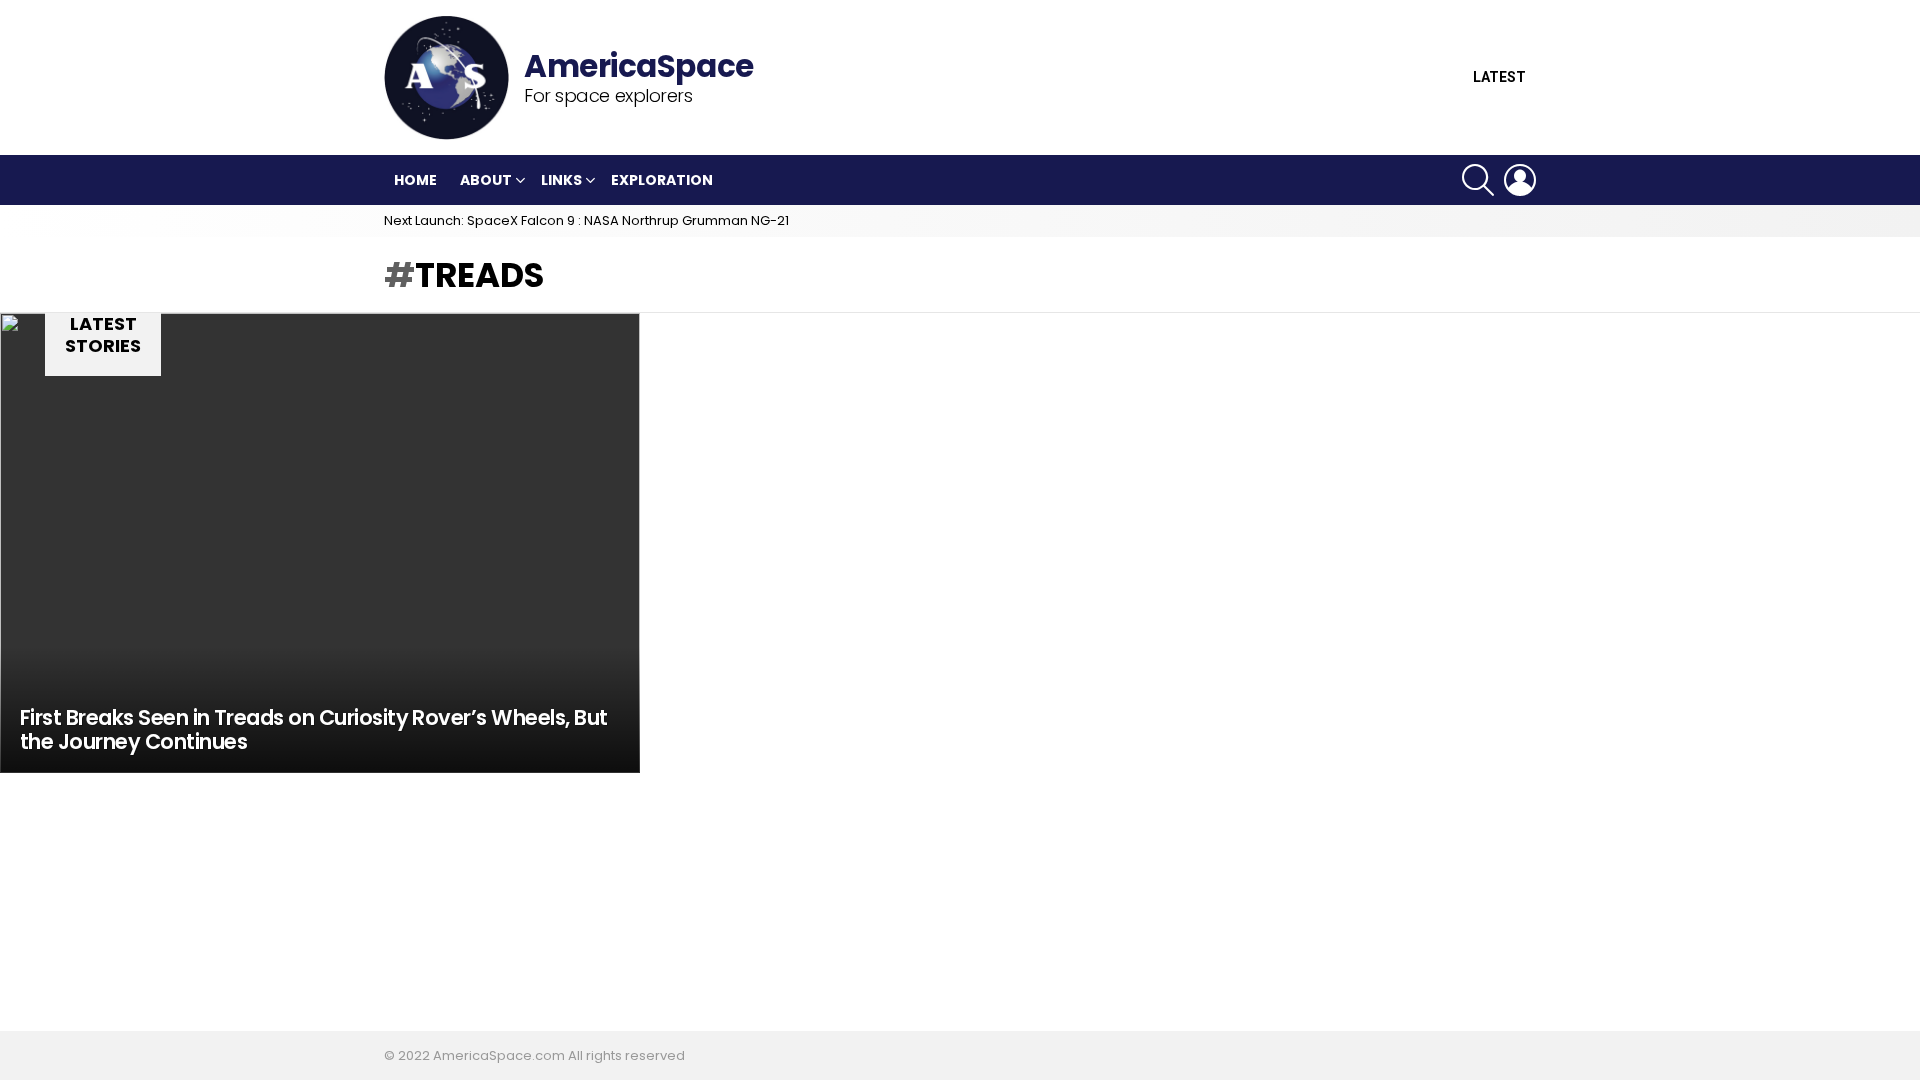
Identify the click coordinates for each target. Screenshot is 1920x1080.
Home (415, 180)
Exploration (662, 180)
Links (561, 180)
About (486, 180)
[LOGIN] (1520, 180)
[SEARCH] (1478, 180)
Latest (1499, 77)
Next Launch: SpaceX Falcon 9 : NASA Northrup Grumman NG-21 (586, 220)
